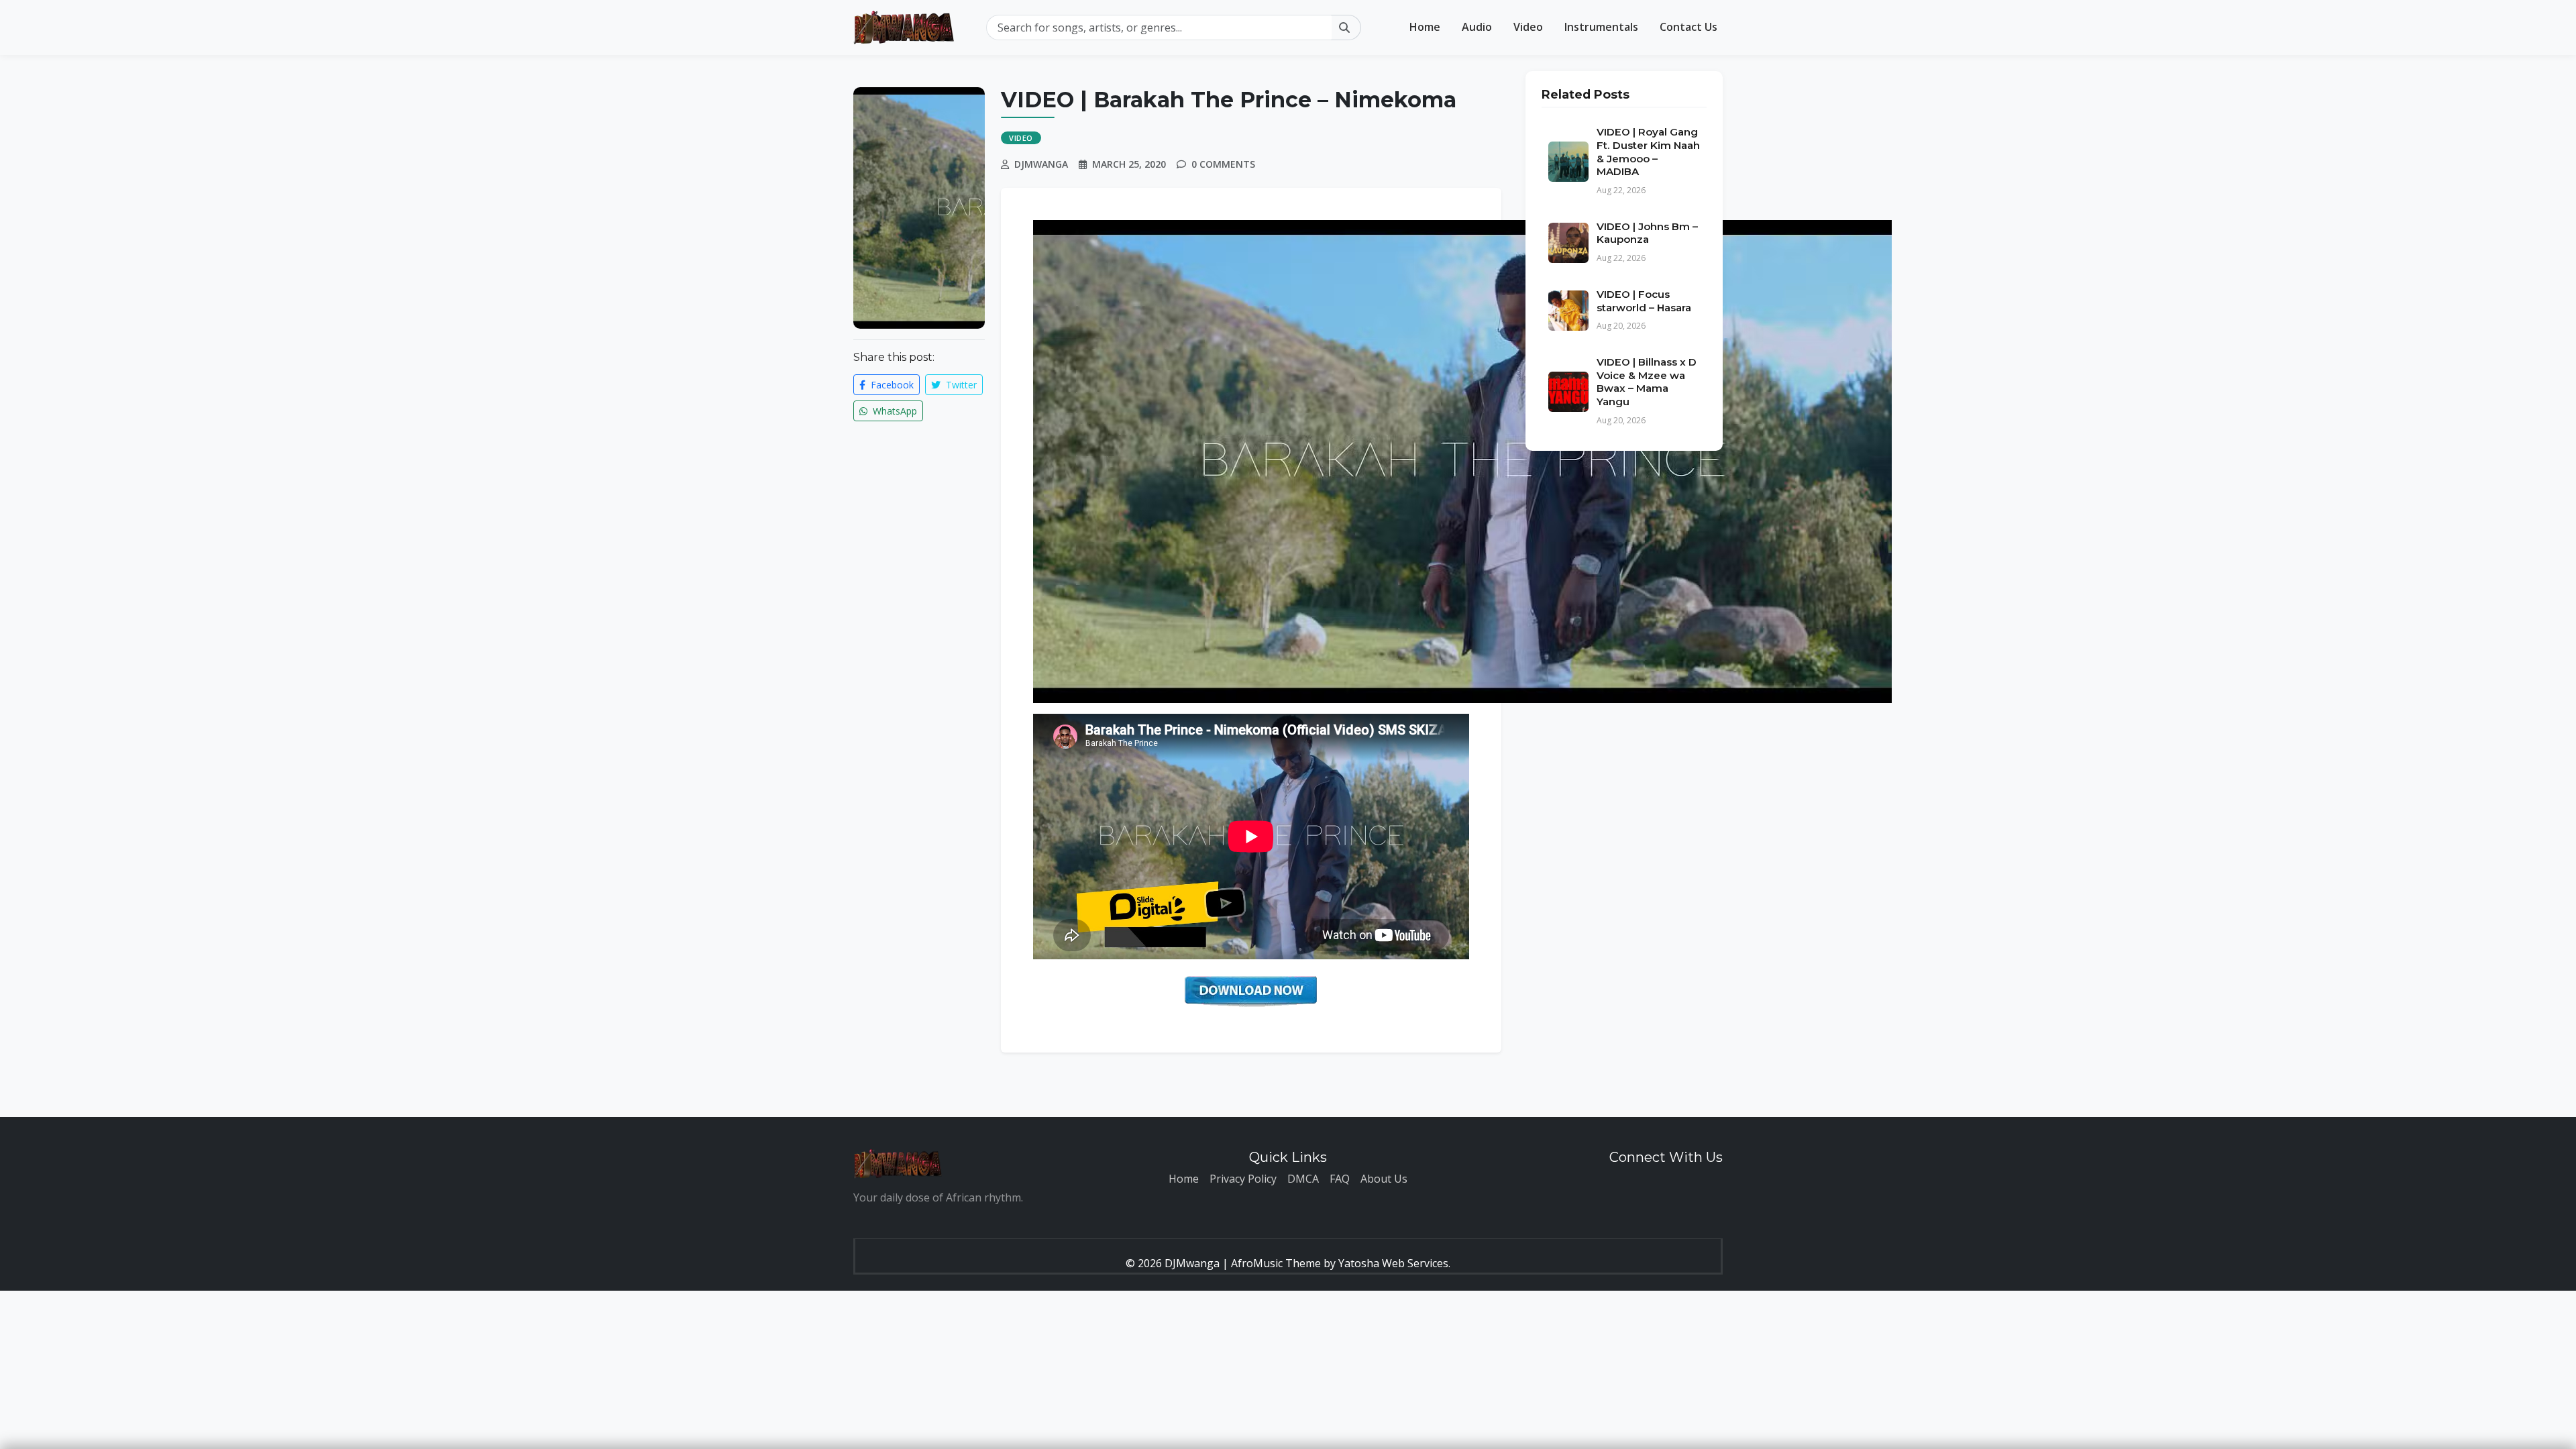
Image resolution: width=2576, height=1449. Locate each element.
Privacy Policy (1243, 1179)
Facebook (891, 385)
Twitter (960, 385)
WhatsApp (894, 411)
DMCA (1303, 1179)
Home (1425, 27)
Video (1528, 27)
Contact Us (1688, 27)
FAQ (1340, 1179)
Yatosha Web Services (1393, 1263)
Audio (1477, 27)
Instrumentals (1601, 27)
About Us (1384, 1179)
